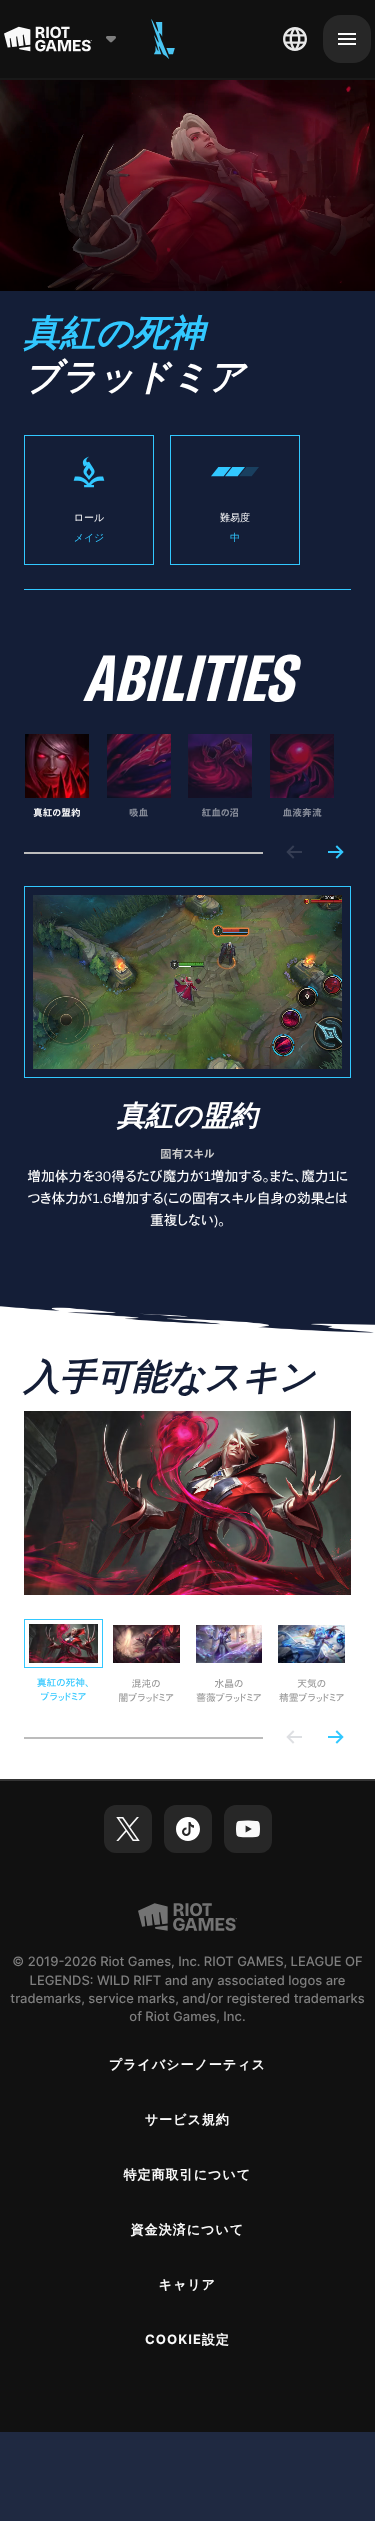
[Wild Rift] (163, 39)
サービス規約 (187, 2120)
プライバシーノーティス (187, 2065)
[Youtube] (248, 1829)
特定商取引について (188, 2175)
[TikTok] (188, 1829)
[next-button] (335, 853)
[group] (179, 777)
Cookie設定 (187, 2340)
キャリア (187, 2285)
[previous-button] (295, 853)
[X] (128, 1829)
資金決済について (188, 2230)
